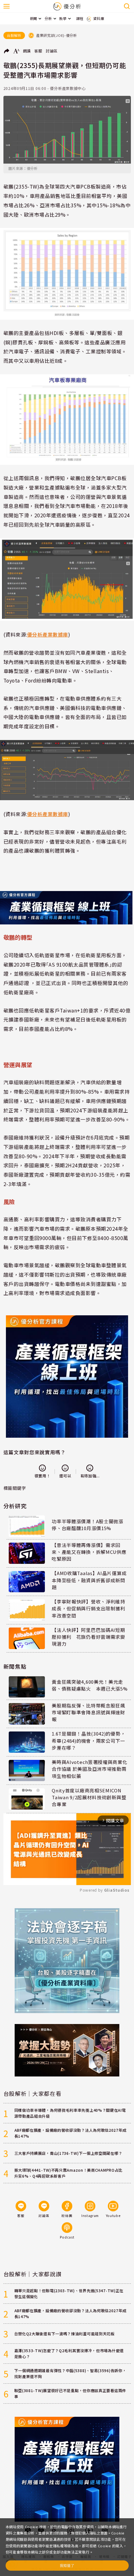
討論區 (52, 51)
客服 (38, 51)
